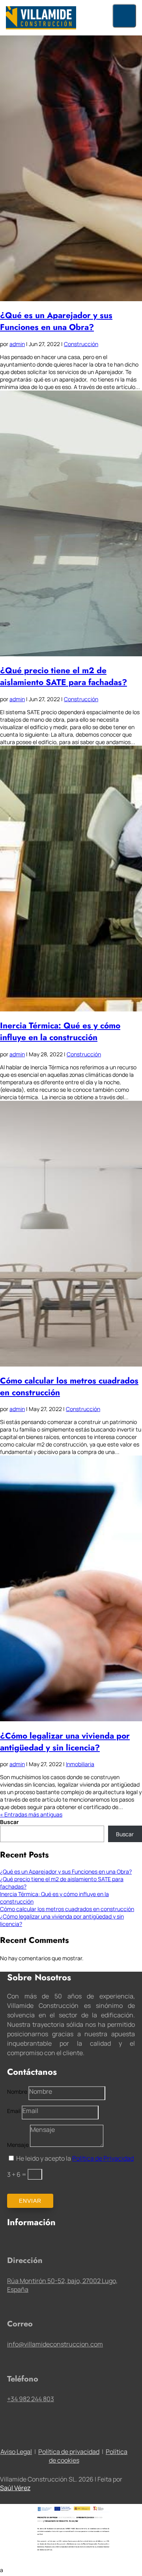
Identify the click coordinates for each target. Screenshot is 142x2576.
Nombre (17, 2092)
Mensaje (18, 2145)
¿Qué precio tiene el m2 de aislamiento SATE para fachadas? (64, 676)
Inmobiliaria (80, 1764)
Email (14, 2111)
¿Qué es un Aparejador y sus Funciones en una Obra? (56, 321)
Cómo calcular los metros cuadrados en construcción (67, 1909)
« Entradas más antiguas (31, 1814)
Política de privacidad (69, 2452)
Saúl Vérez (15, 2488)
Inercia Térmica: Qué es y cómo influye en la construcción (60, 1032)
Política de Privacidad (103, 2158)
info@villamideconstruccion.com (55, 2344)
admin (17, 344)
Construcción (81, 344)
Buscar (9, 1822)
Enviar (30, 2201)
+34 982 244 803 (31, 2399)
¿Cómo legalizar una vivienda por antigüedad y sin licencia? (65, 1742)
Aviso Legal (16, 2452)
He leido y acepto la (75, 2158)
